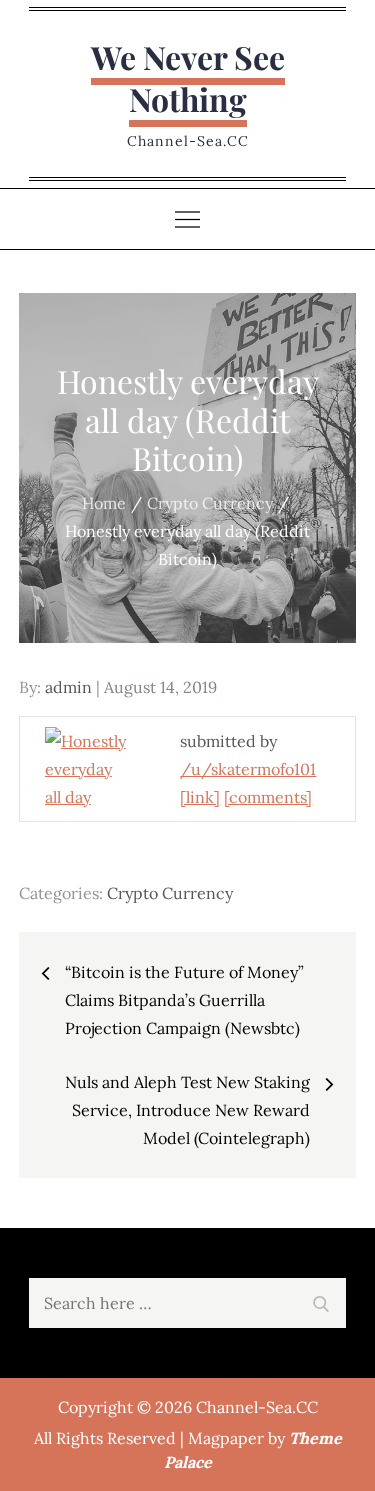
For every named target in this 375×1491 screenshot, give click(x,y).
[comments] (268, 797)
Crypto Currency (170, 893)
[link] (200, 797)
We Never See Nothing (188, 77)
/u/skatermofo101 (248, 769)
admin (68, 687)
